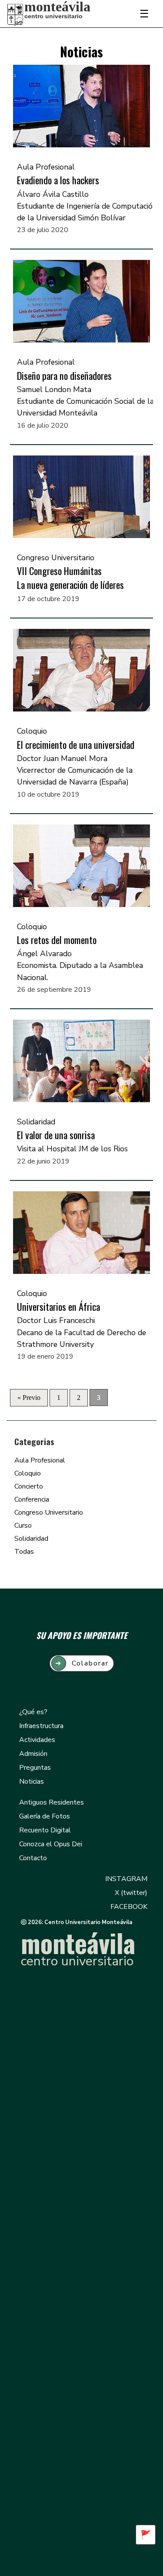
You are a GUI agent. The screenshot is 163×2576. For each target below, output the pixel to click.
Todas (24, 1552)
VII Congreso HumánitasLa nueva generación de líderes (70, 578)
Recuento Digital (45, 1830)
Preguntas (35, 1768)
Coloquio (28, 1473)
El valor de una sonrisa (56, 1135)
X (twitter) (131, 1893)
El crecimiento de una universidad (76, 745)
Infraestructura (41, 1726)
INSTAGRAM (126, 1879)
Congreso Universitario (49, 1512)
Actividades (37, 1740)
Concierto (29, 1486)
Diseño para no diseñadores (64, 376)
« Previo (29, 1398)
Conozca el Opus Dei (51, 1844)
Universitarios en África (58, 1306)
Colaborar (82, 1663)
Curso (23, 1526)
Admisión (33, 1754)
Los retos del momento (57, 940)
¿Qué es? (33, 1712)
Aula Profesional (40, 1460)
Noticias (32, 1782)
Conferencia (32, 1499)
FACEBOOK (129, 1907)
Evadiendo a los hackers (58, 180)
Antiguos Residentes (52, 1802)
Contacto (33, 1858)
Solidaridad (31, 1539)
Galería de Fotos (45, 1816)
